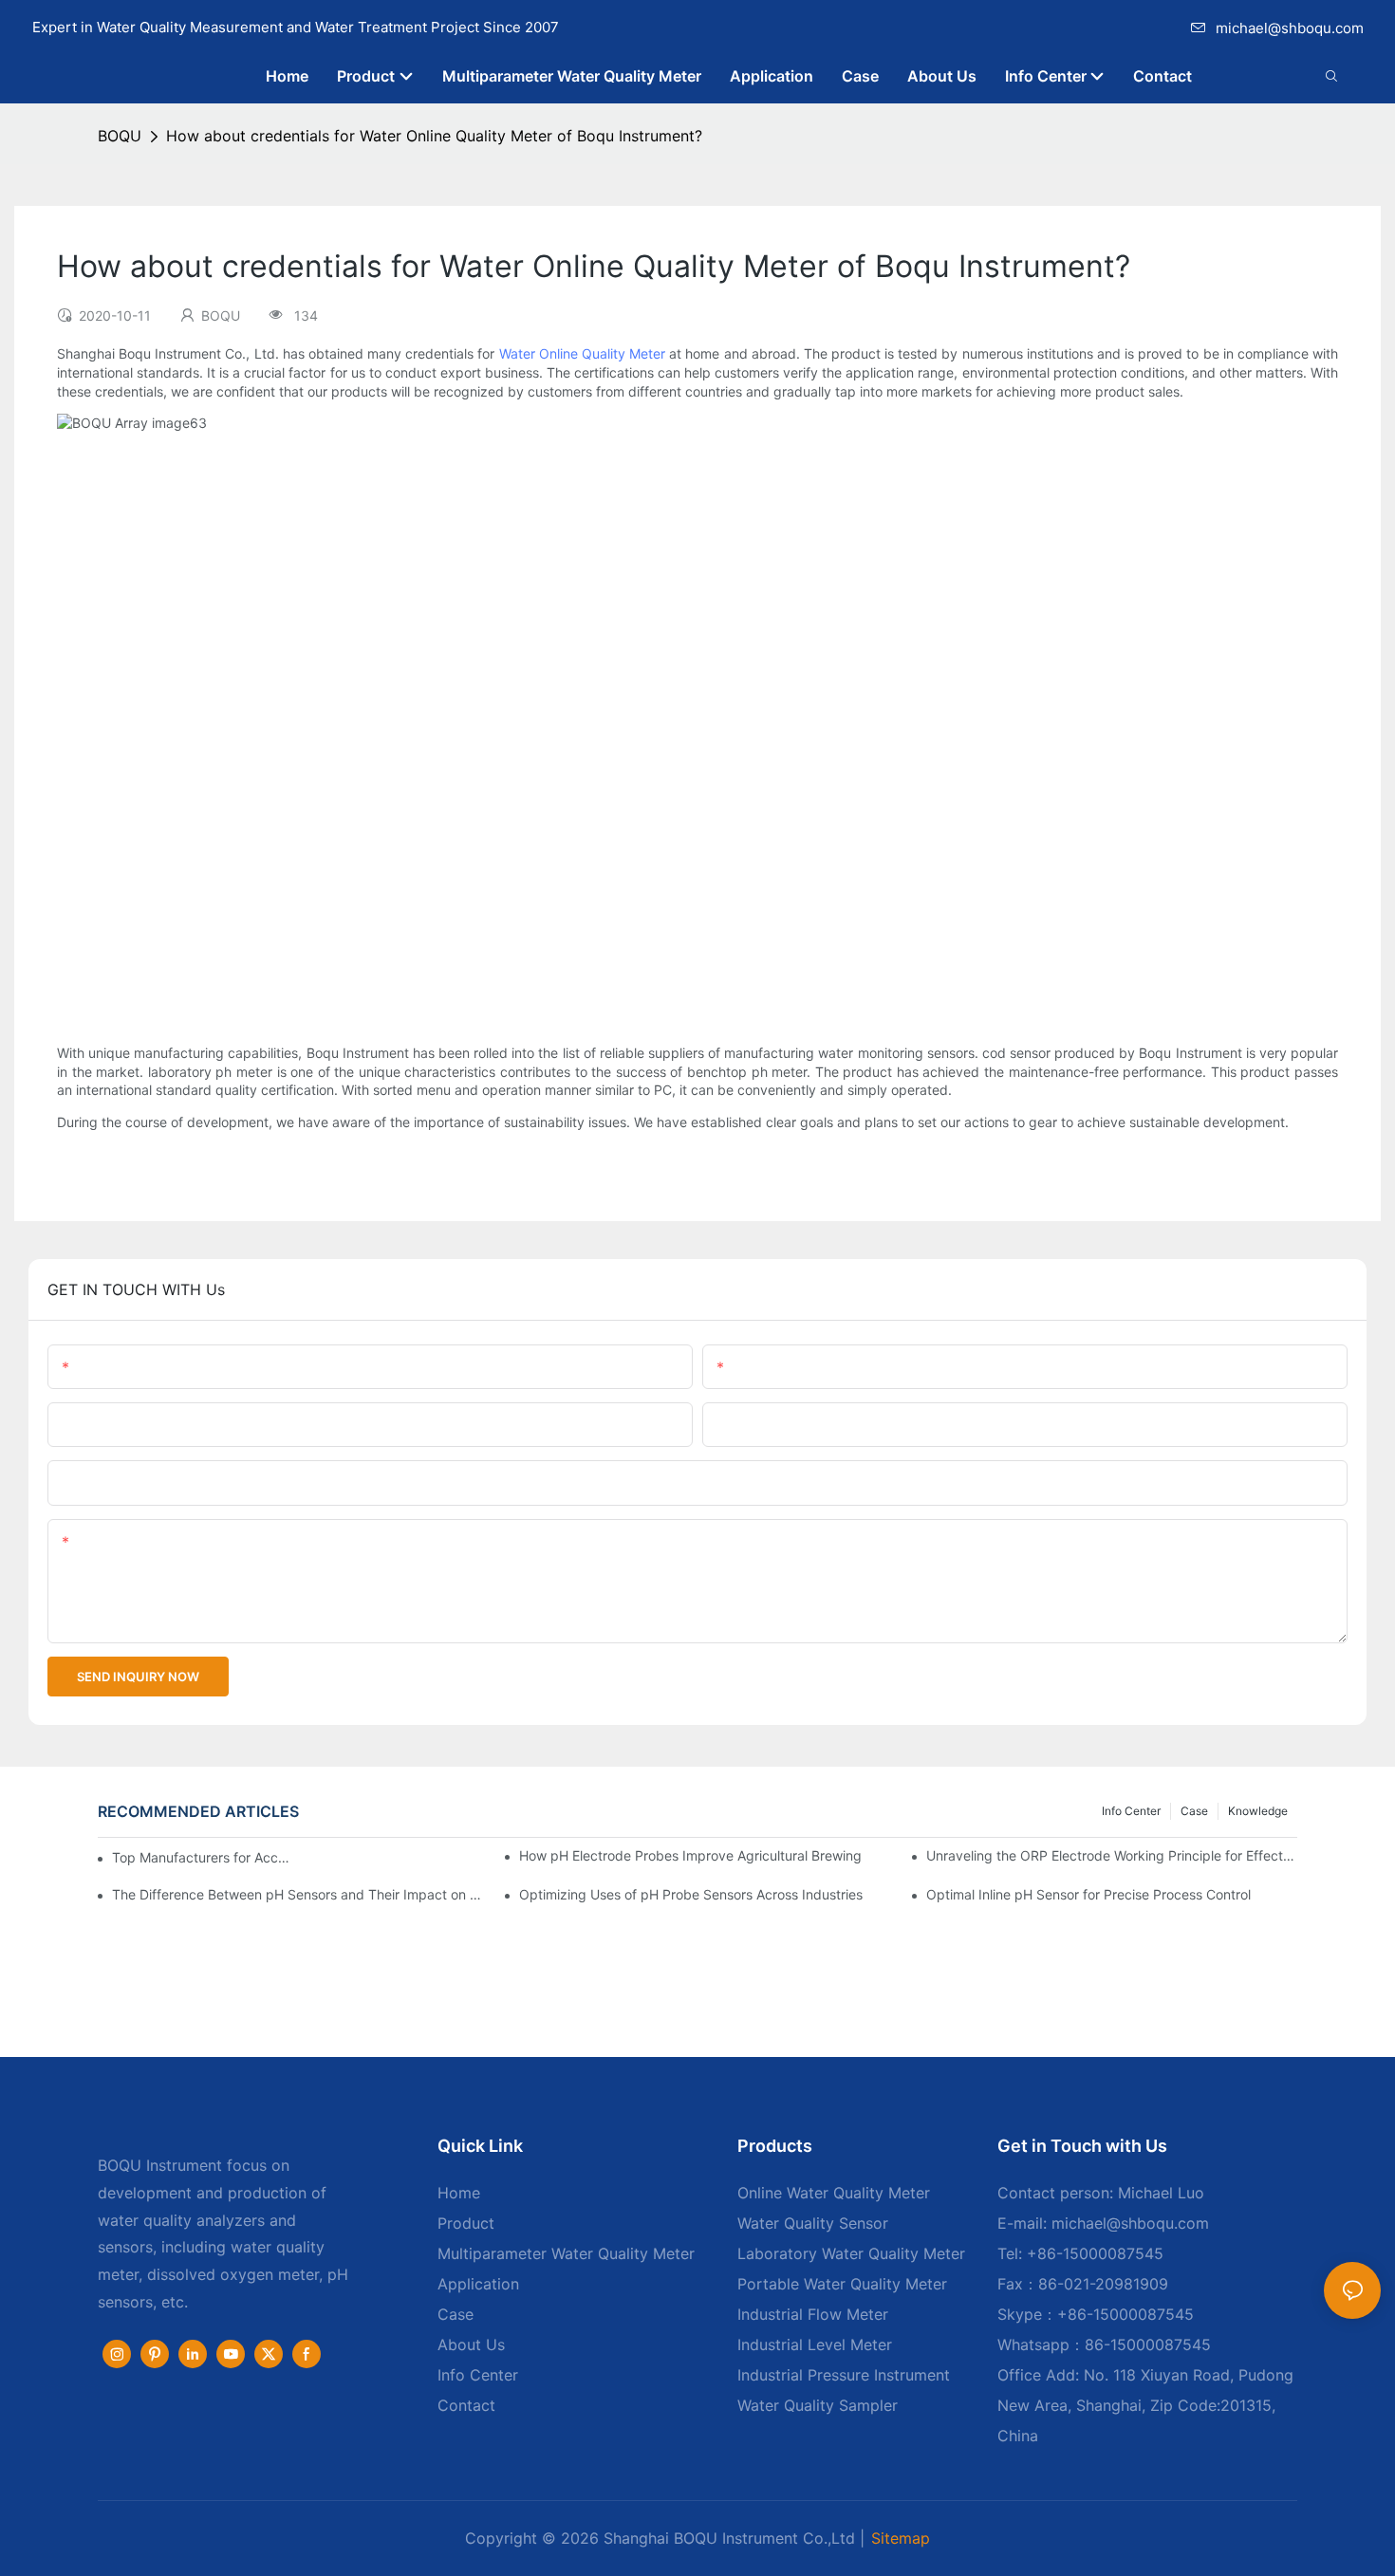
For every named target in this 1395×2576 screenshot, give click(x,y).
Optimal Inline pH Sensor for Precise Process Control (1088, 1894)
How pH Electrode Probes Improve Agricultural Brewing (690, 1855)
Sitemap (901, 2538)
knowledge (1258, 1811)
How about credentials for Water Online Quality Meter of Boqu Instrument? (434, 136)
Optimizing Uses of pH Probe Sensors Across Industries (691, 1894)
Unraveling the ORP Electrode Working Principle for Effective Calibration (1112, 1855)
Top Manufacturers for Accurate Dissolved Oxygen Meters (201, 1857)
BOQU (120, 136)
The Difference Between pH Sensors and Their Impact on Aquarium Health (298, 1894)
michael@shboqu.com (1290, 28)
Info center (1131, 1811)
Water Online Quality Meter (582, 353)
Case (1194, 1811)
